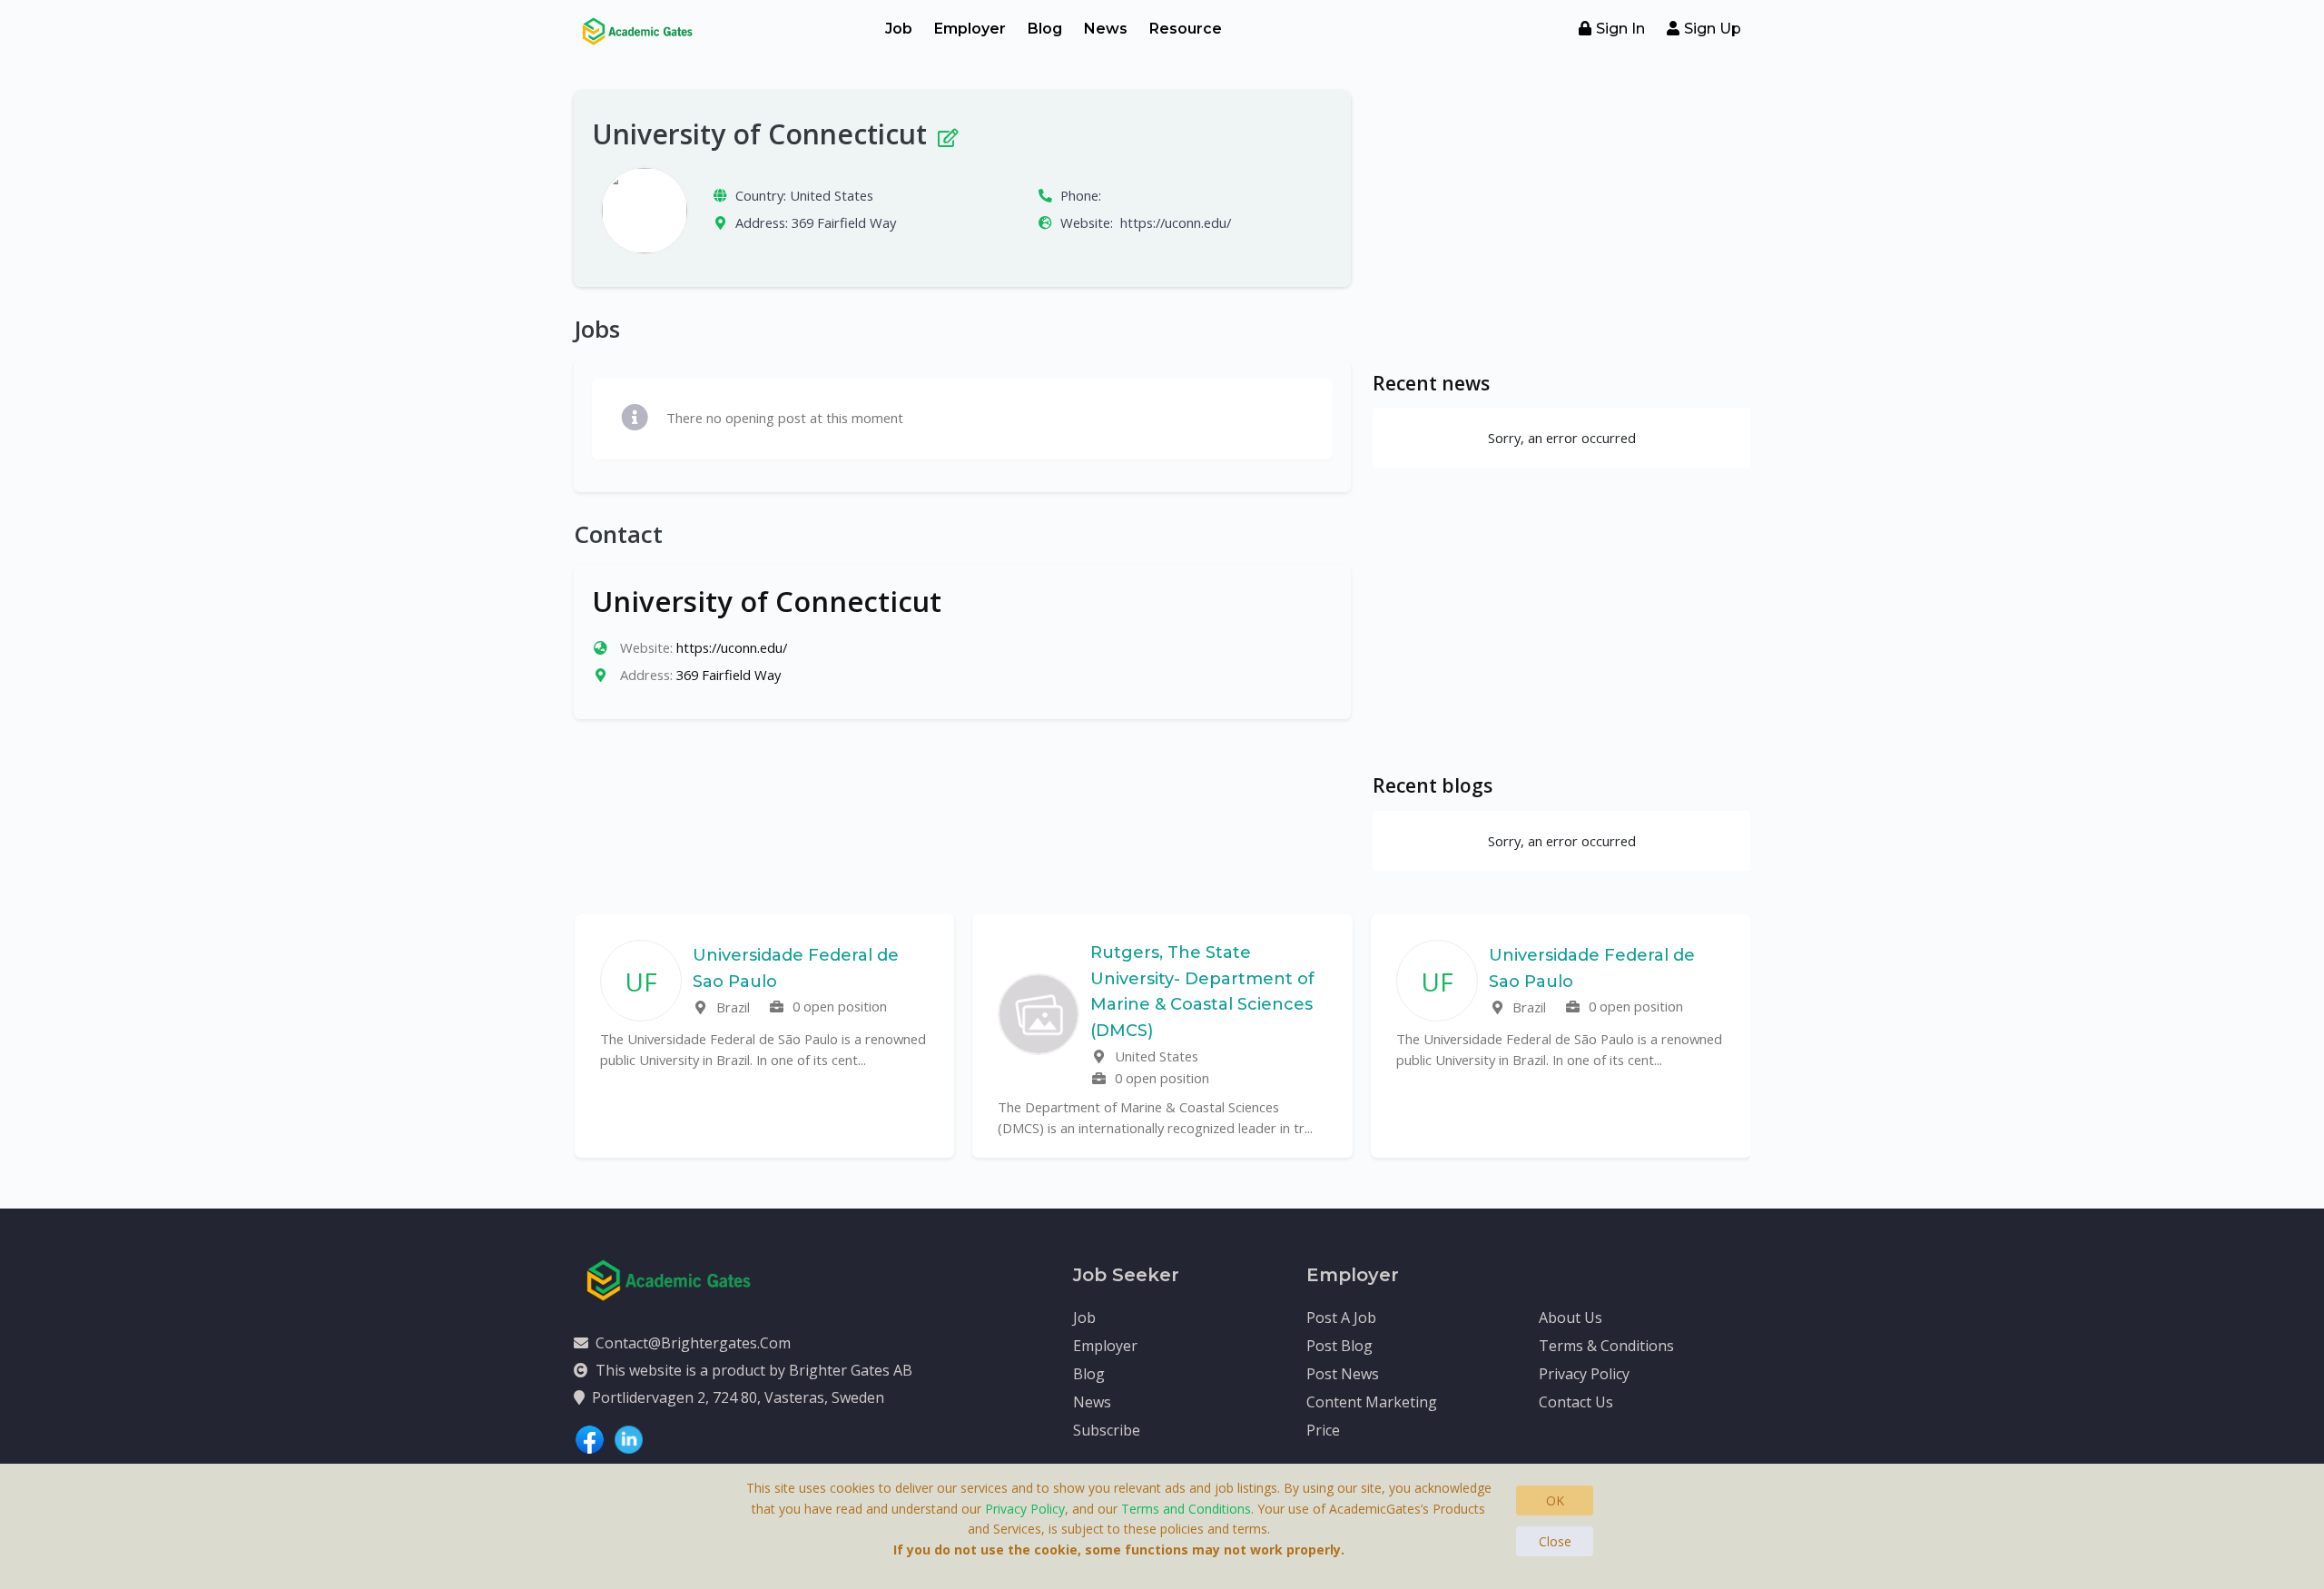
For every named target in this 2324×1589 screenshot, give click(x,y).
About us (1571, 1318)
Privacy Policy (1584, 1374)
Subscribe (1107, 1430)
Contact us (1576, 1402)
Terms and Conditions (1186, 1509)
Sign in (1620, 29)
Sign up (1713, 29)
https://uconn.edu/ (1176, 222)
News (1106, 29)
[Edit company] (946, 134)
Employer (970, 29)
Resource (1186, 29)
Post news (1343, 1374)
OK (1555, 1500)
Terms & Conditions (1606, 1346)
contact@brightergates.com (693, 1343)
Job (899, 29)
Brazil (731, 1007)
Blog (1045, 29)
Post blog (1339, 1346)
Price (1323, 1430)
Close (1555, 1541)
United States (832, 195)
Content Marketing (1372, 1402)
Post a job (1341, 1318)
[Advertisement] (1561, 218)
